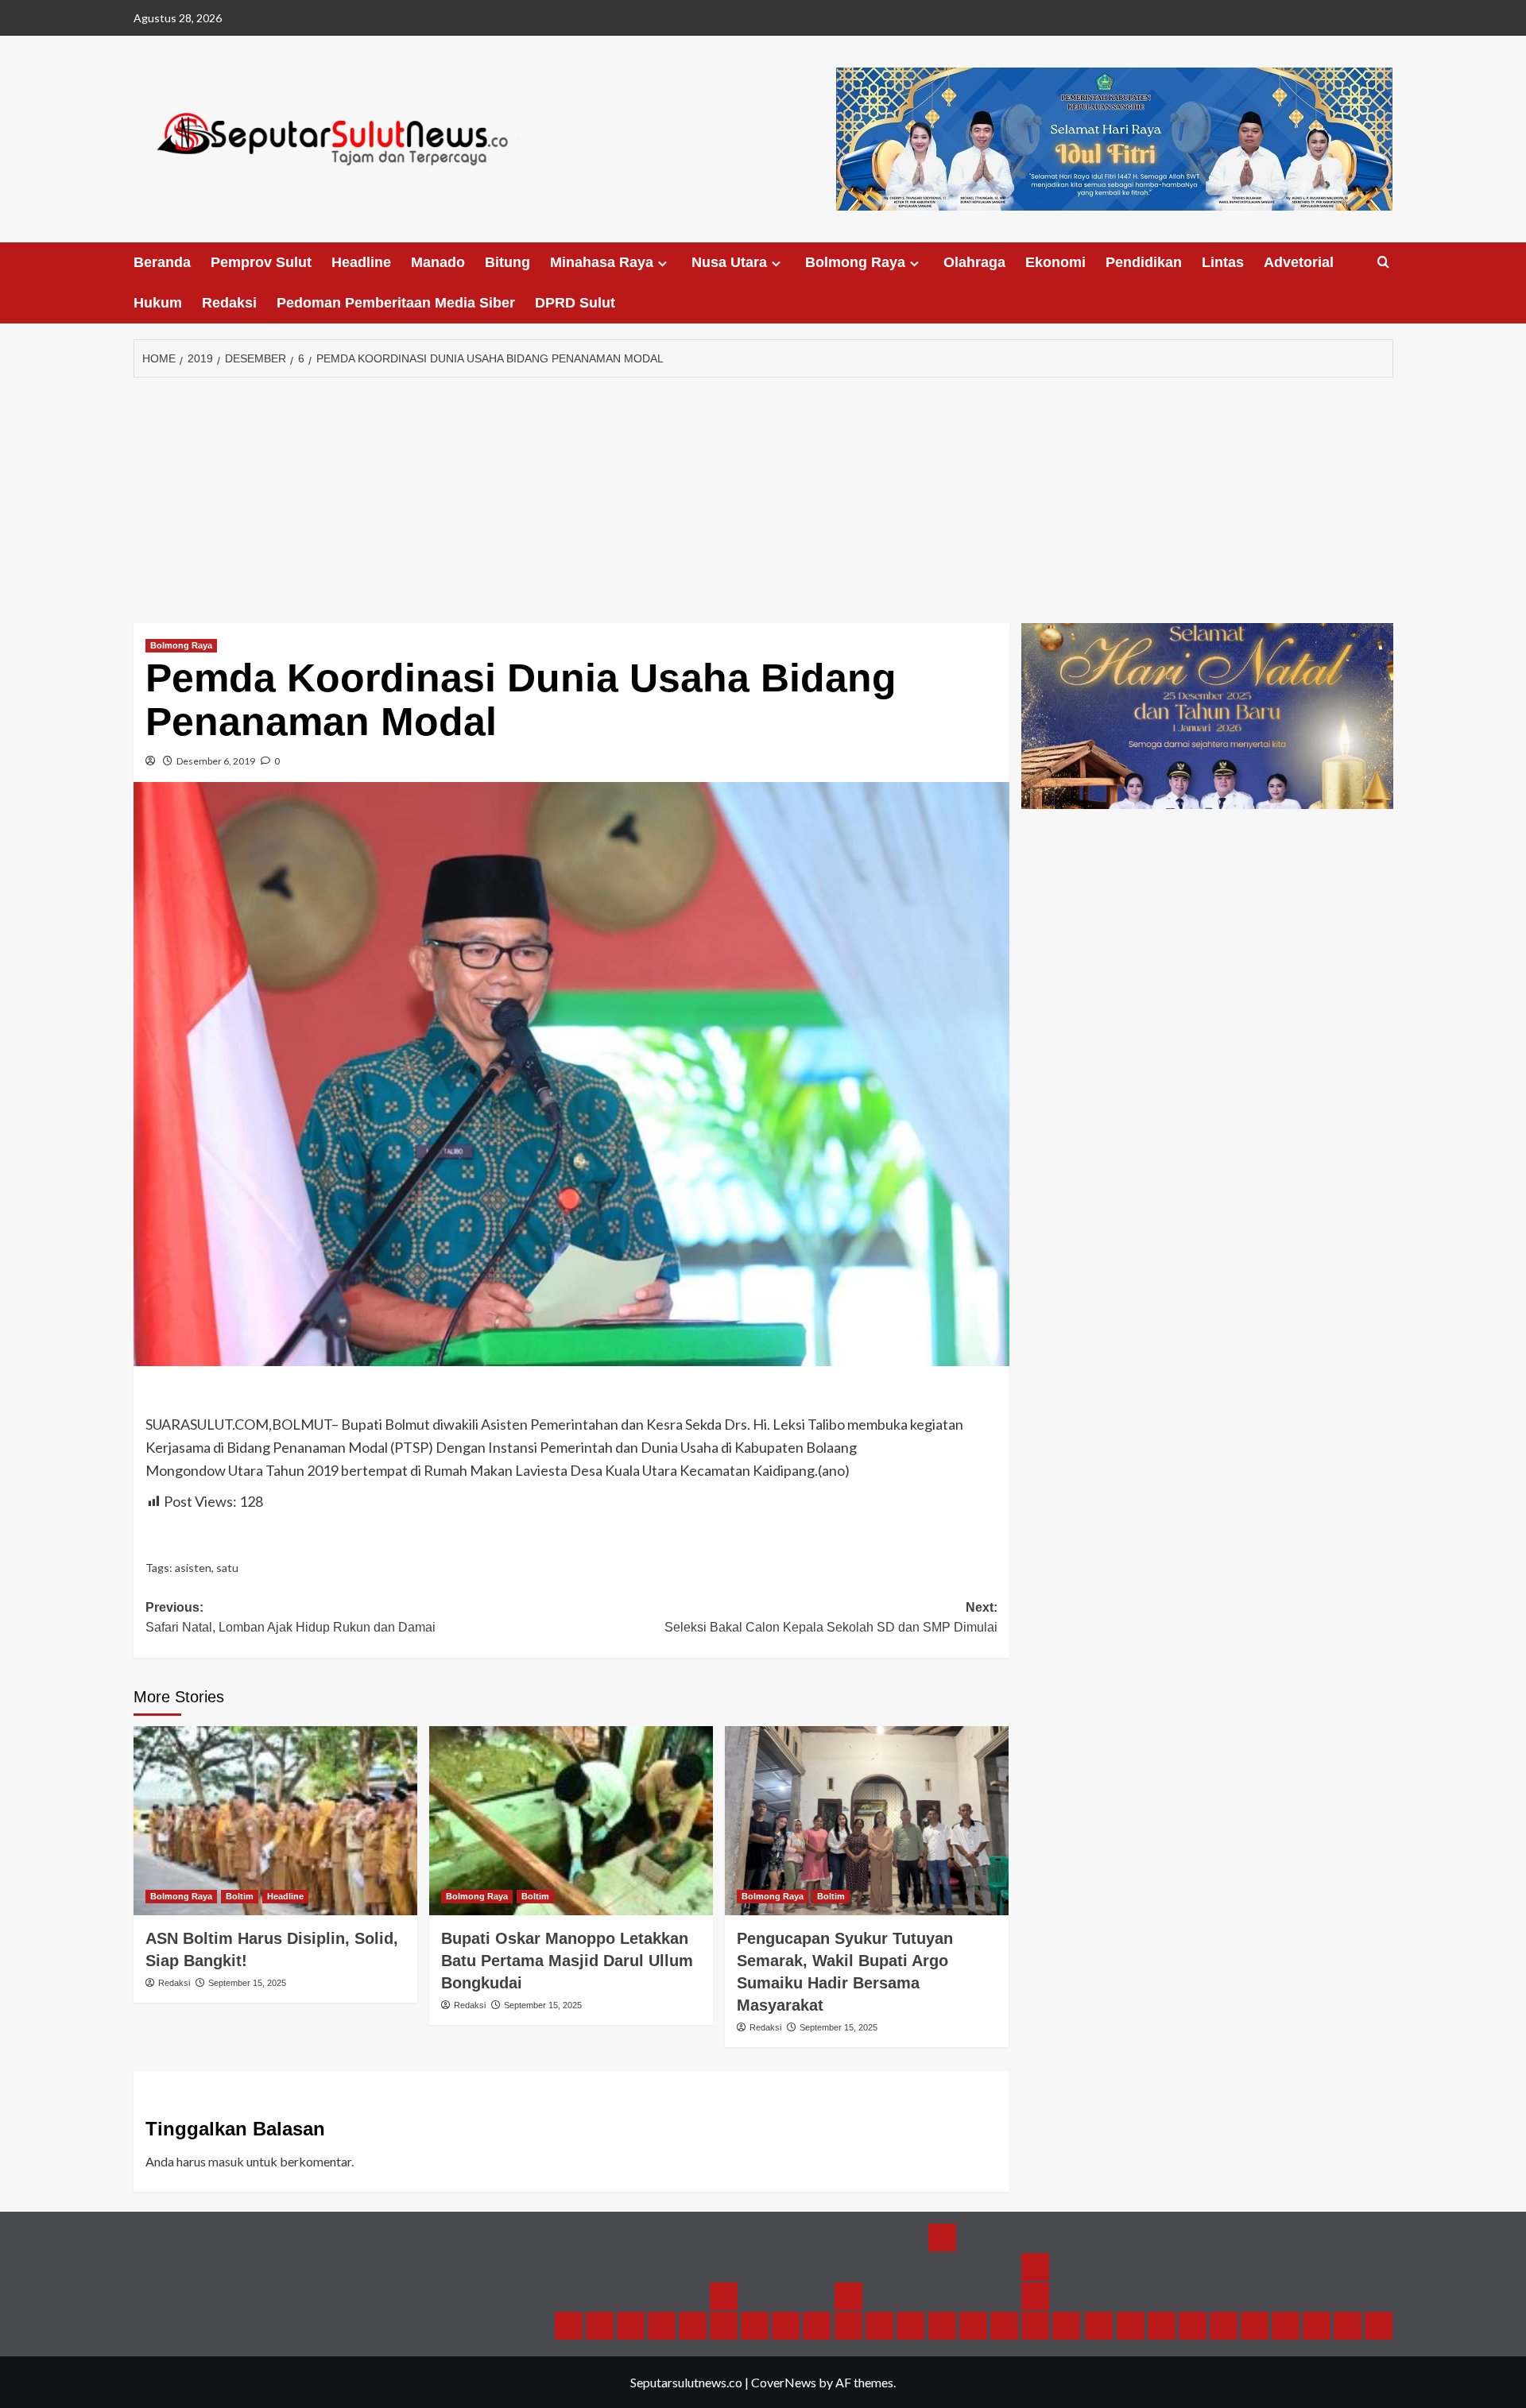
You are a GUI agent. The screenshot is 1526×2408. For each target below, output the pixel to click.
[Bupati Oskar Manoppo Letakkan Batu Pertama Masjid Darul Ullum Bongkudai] (571, 1821)
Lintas (1223, 262)
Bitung (507, 262)
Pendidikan (1144, 262)
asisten (193, 1568)
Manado (438, 262)
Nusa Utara (729, 262)
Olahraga (974, 262)
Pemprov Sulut (261, 262)
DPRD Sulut (575, 303)
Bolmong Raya (855, 262)
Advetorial (1299, 262)
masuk (226, 2161)
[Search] (1383, 263)
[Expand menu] (662, 263)
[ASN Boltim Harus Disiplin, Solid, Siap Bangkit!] (275, 1821)
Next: (831, 1618)
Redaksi (229, 303)
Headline (361, 262)
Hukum (158, 303)
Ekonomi (1055, 262)
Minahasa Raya (602, 262)
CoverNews (784, 2382)
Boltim (240, 1896)
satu (227, 1568)
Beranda (162, 262)
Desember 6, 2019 (216, 761)
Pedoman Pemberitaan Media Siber (396, 303)
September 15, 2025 (247, 1983)
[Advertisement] (763, 496)
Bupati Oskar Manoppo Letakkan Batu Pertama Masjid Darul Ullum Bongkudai (567, 1961)
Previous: (290, 1618)
